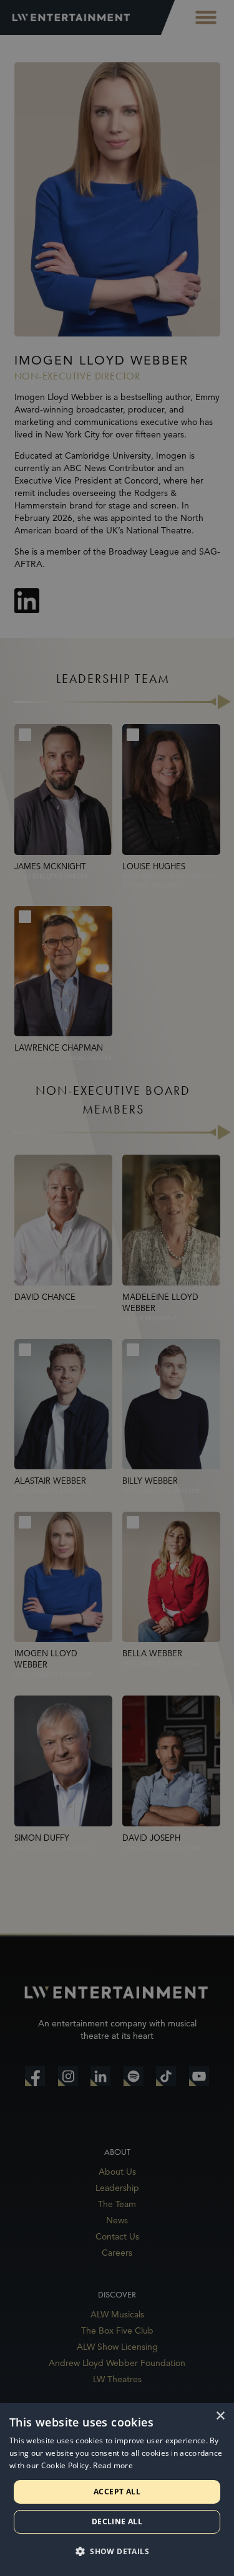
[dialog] (117, 2489)
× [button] (220, 2416)
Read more (113, 2465)
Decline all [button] (117, 2521)
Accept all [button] (117, 2492)
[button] (117, 2552)
